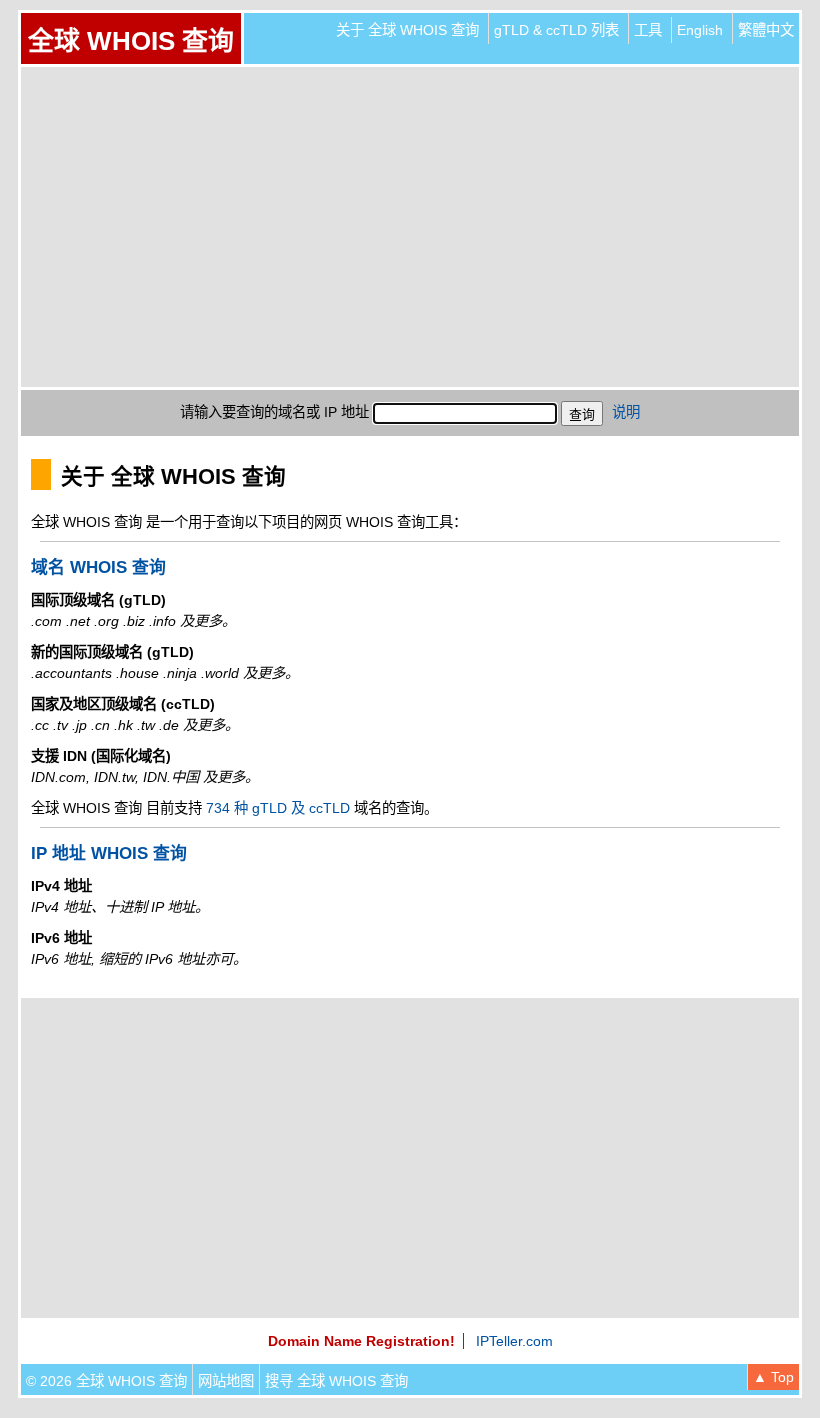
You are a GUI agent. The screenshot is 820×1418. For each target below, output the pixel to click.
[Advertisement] (410, 227)
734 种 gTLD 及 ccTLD (278, 808)
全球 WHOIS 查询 (131, 41)
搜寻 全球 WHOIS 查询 (336, 1381)
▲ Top (773, 1377)
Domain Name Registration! (361, 1341)
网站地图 (226, 1381)
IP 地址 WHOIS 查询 (109, 853)
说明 (626, 412)
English (700, 30)
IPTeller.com (514, 1341)
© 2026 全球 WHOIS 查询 (106, 1381)
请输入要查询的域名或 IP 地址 (274, 412)
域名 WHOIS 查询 (98, 567)
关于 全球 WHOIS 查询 (407, 30)
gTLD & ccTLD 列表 (556, 30)
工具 (648, 30)
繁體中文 (766, 30)
